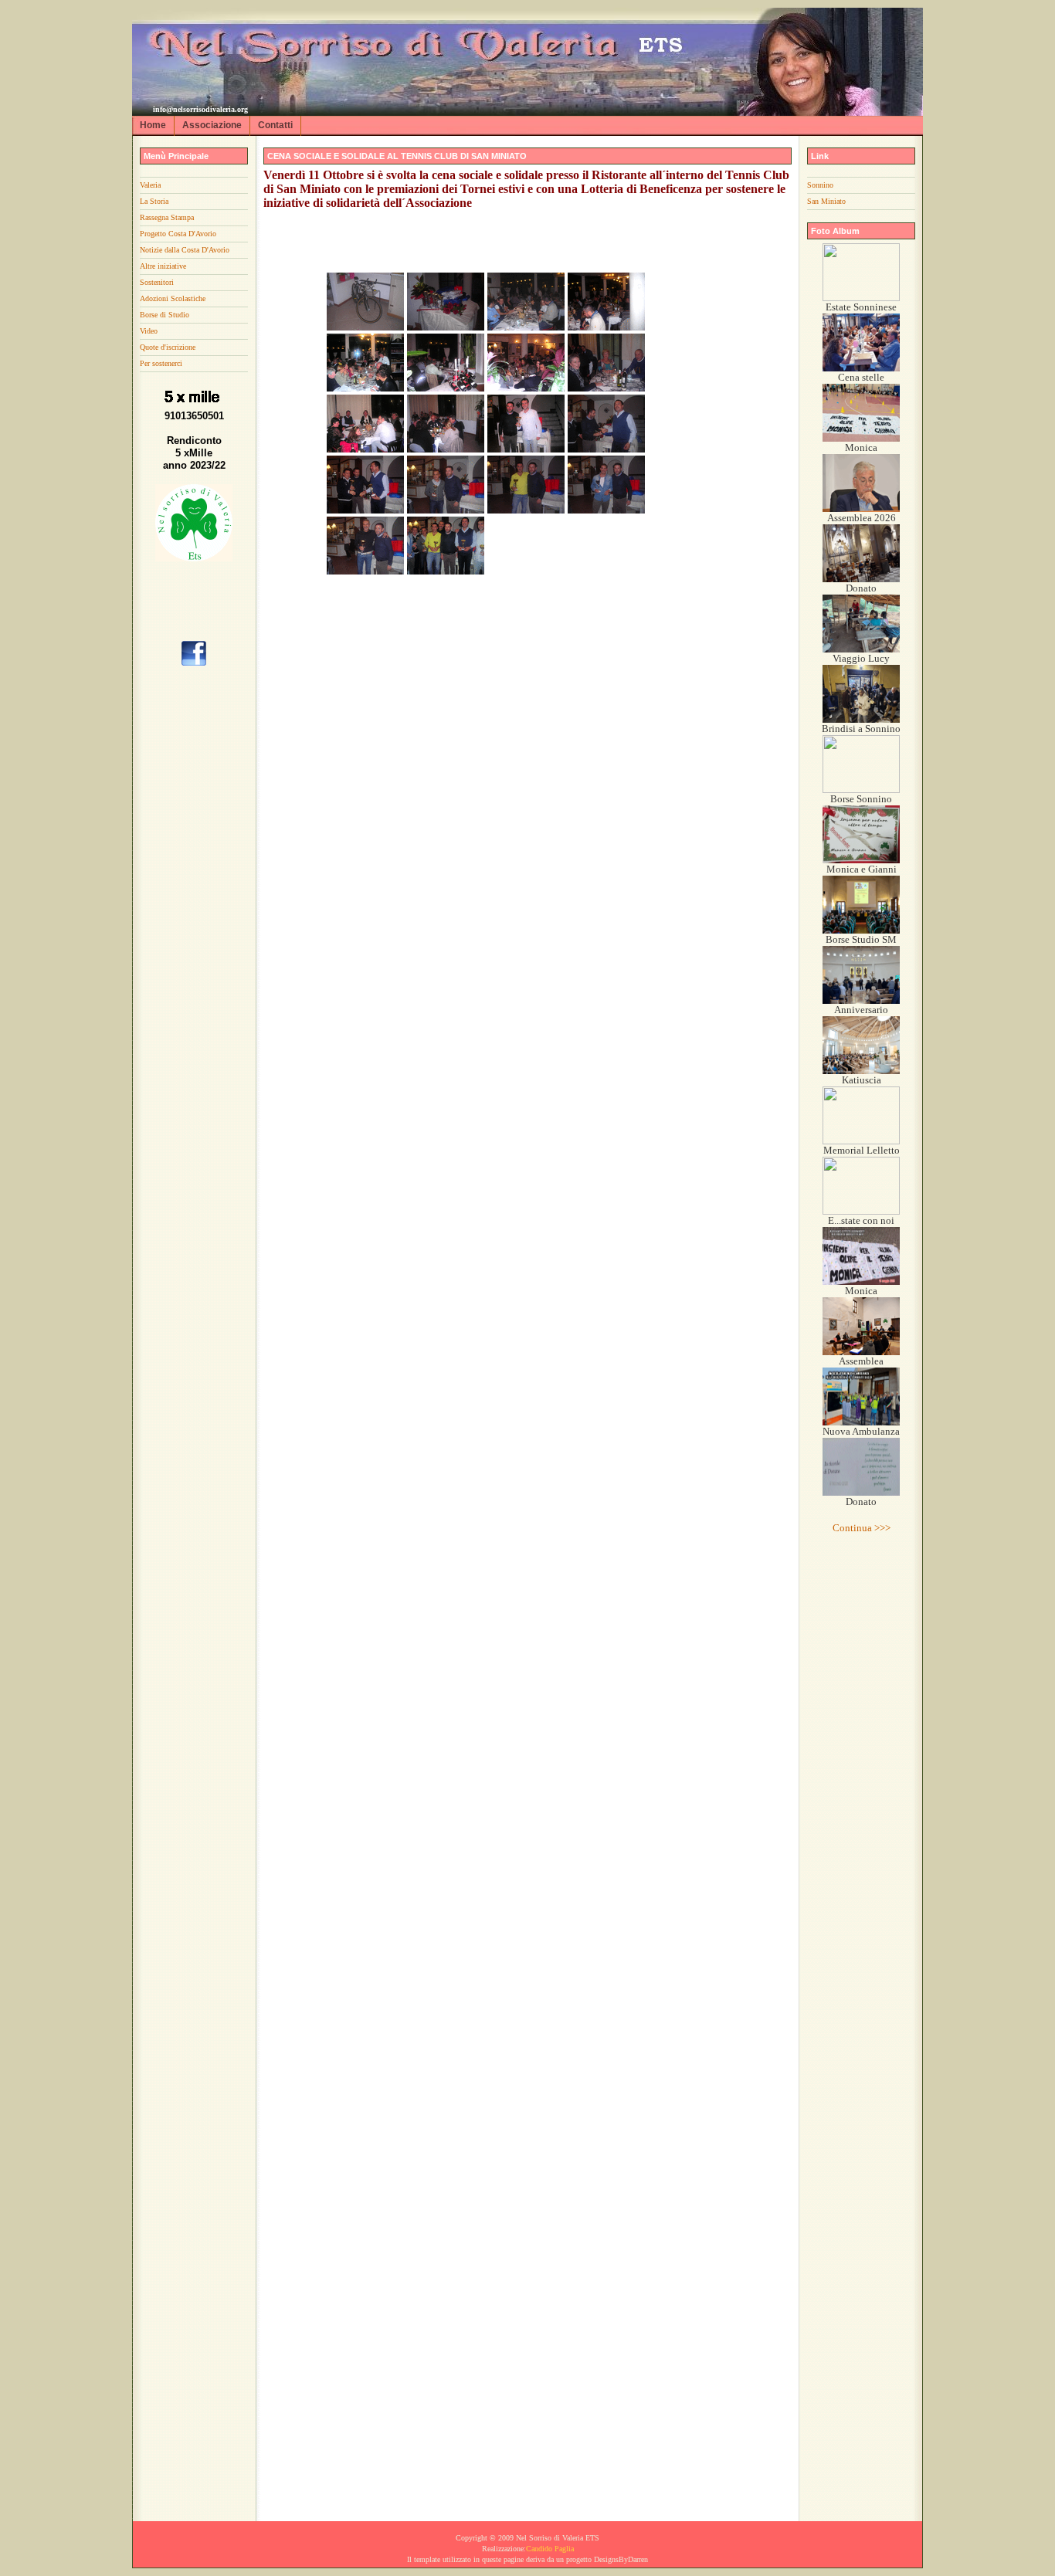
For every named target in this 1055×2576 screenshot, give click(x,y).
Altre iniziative (163, 266)
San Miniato (826, 201)
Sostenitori (157, 282)
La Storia (154, 201)
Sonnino (820, 185)
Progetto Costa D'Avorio (178, 234)
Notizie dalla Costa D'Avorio (185, 250)
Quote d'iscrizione (168, 347)
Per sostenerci (161, 363)
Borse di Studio (165, 315)
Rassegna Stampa (167, 217)
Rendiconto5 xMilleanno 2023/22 (194, 453)
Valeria (150, 185)
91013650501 (194, 416)
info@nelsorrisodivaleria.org (200, 109)
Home (153, 125)
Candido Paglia (550, 2549)
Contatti (275, 125)
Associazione (212, 125)
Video (149, 331)
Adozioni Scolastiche (173, 298)
